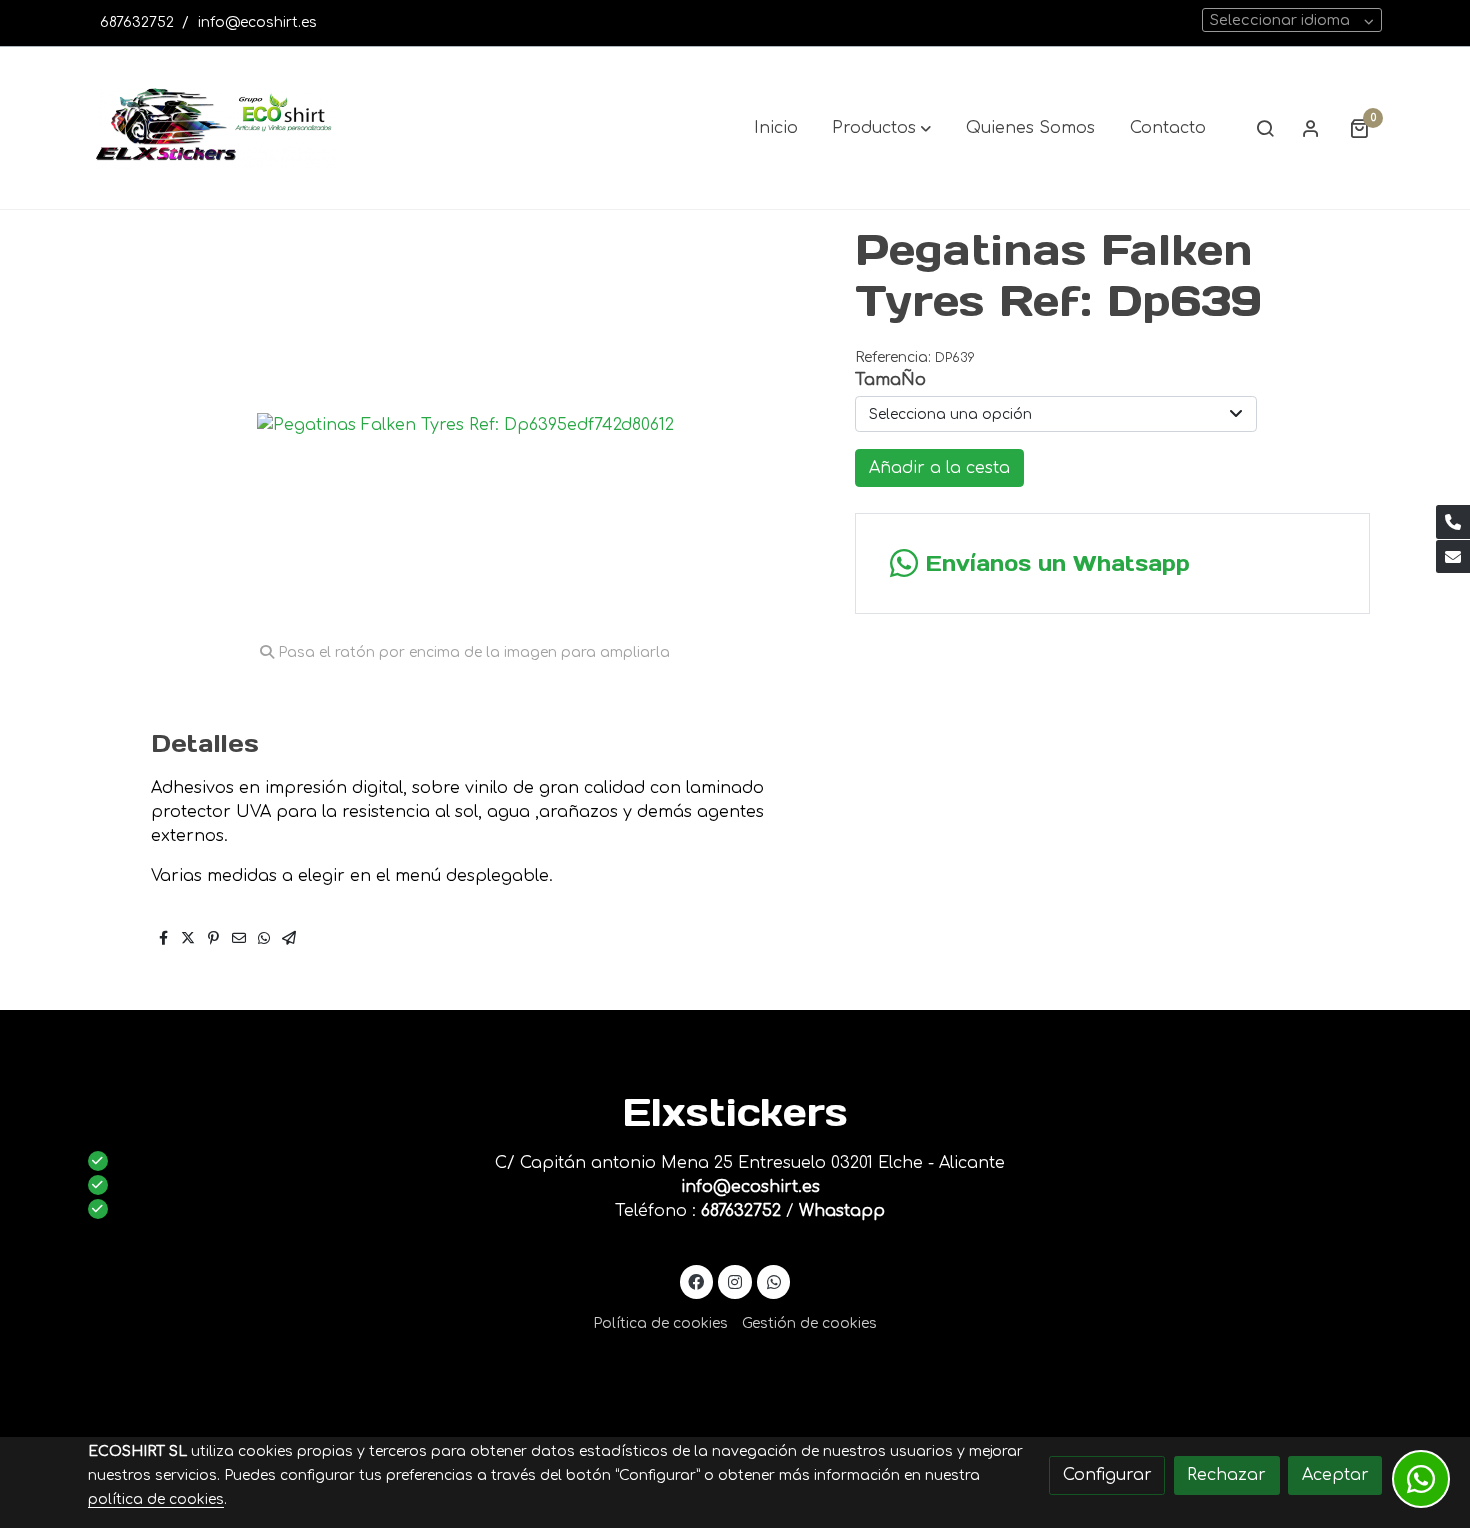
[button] (881, 128)
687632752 (137, 22)
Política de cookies (660, 1323)
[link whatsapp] (773, 1281)
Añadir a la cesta (939, 468)
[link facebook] (696, 1281)
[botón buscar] (1265, 128)
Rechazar (1226, 1475)
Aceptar (1335, 1475)
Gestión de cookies (809, 1323)
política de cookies (156, 1499)
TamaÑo (890, 380)
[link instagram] (735, 1281)
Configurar (1107, 1475)
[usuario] (1311, 128)
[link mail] (1453, 557)
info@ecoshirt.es (257, 22)
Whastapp (842, 1211)
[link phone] (1453, 522)
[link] (216, 128)
